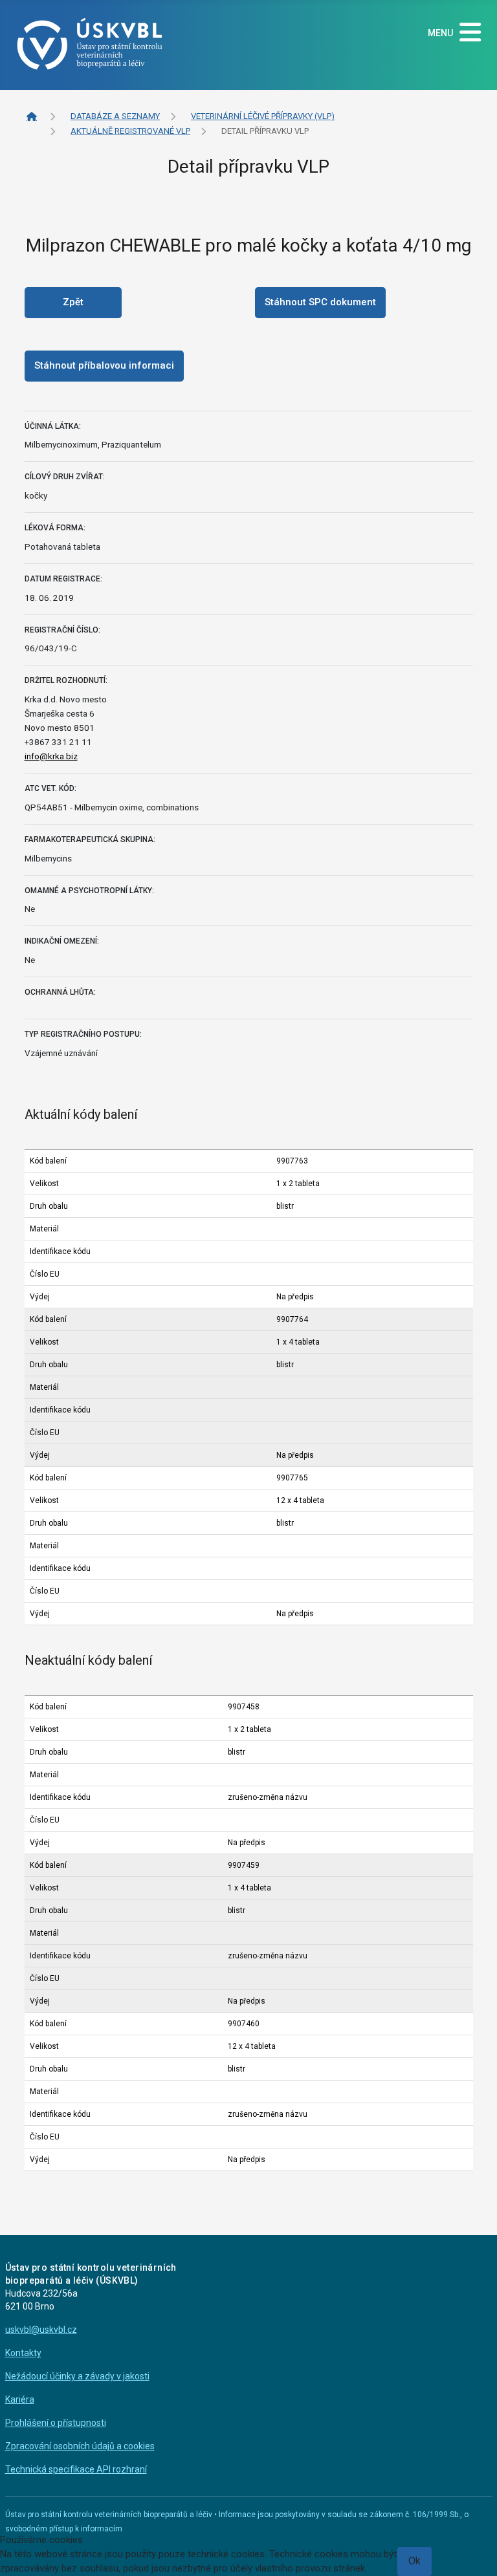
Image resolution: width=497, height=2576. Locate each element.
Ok (414, 2561)
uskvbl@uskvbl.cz (41, 2330)
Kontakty (23, 2353)
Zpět (73, 302)
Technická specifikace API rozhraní (76, 2469)
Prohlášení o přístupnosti (56, 2423)
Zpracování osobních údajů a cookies (80, 2446)
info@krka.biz (51, 756)
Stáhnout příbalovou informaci (104, 365)
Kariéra (20, 2399)
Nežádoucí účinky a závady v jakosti (77, 2376)
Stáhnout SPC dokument (320, 302)
